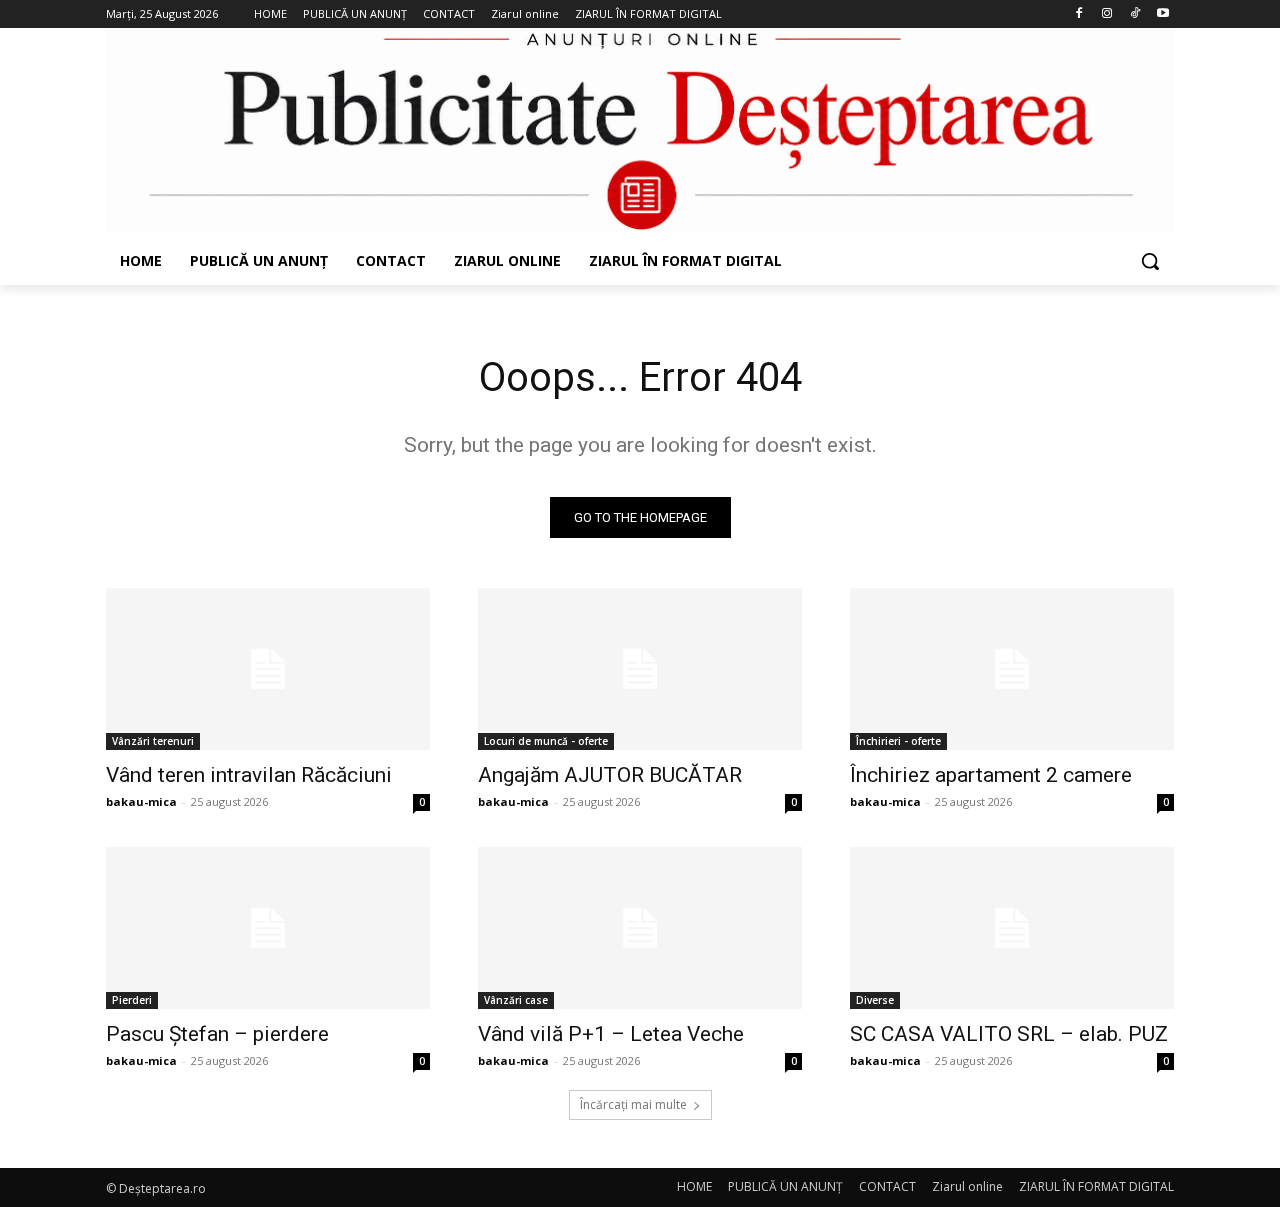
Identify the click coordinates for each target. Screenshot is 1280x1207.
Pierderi (132, 1000)
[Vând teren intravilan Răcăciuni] (268, 669)
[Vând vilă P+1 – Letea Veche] (640, 928)
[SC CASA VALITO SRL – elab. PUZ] (1012, 928)
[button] (1150, 261)
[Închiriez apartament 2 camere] (1012, 669)
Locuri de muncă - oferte (546, 741)
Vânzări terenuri (153, 741)
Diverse (875, 1000)
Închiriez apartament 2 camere (991, 775)
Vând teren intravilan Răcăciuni (249, 775)
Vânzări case (516, 1000)
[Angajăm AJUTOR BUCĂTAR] (640, 669)
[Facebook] (1079, 14)
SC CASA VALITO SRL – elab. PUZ (1009, 1034)
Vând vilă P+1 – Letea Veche (611, 1034)
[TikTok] (1134, 14)
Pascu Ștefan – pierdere (217, 1034)
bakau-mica (141, 801)
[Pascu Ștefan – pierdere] (268, 928)
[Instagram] (1107, 14)
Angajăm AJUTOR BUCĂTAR (610, 775)
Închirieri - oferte (898, 741)
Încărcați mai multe (633, 1104)
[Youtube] (1162, 14)
